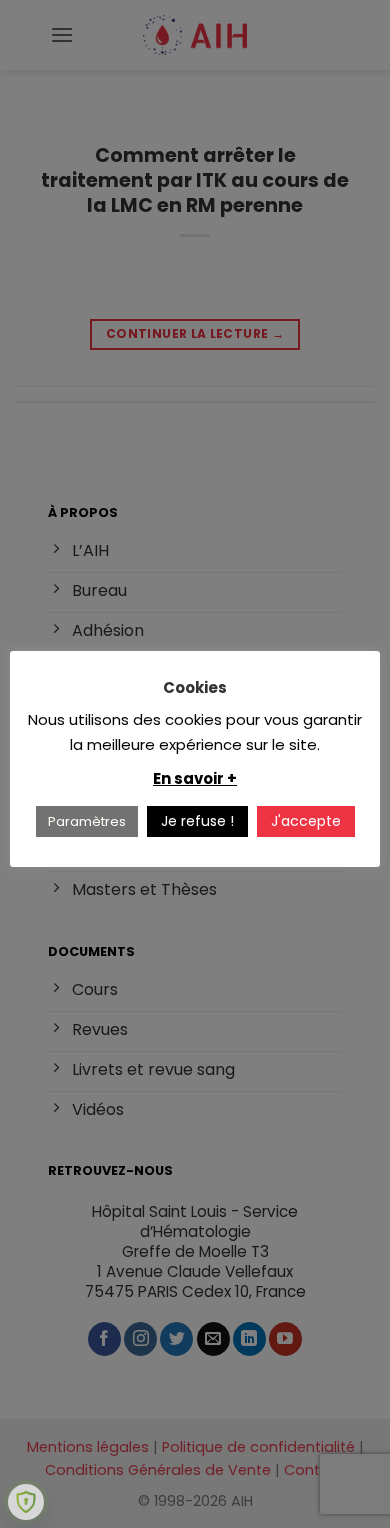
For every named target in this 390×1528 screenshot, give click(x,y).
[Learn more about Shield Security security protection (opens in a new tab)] (26, 1502)
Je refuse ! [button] (197, 821)
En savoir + (195, 778)
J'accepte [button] (306, 821)
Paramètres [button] (87, 821)
